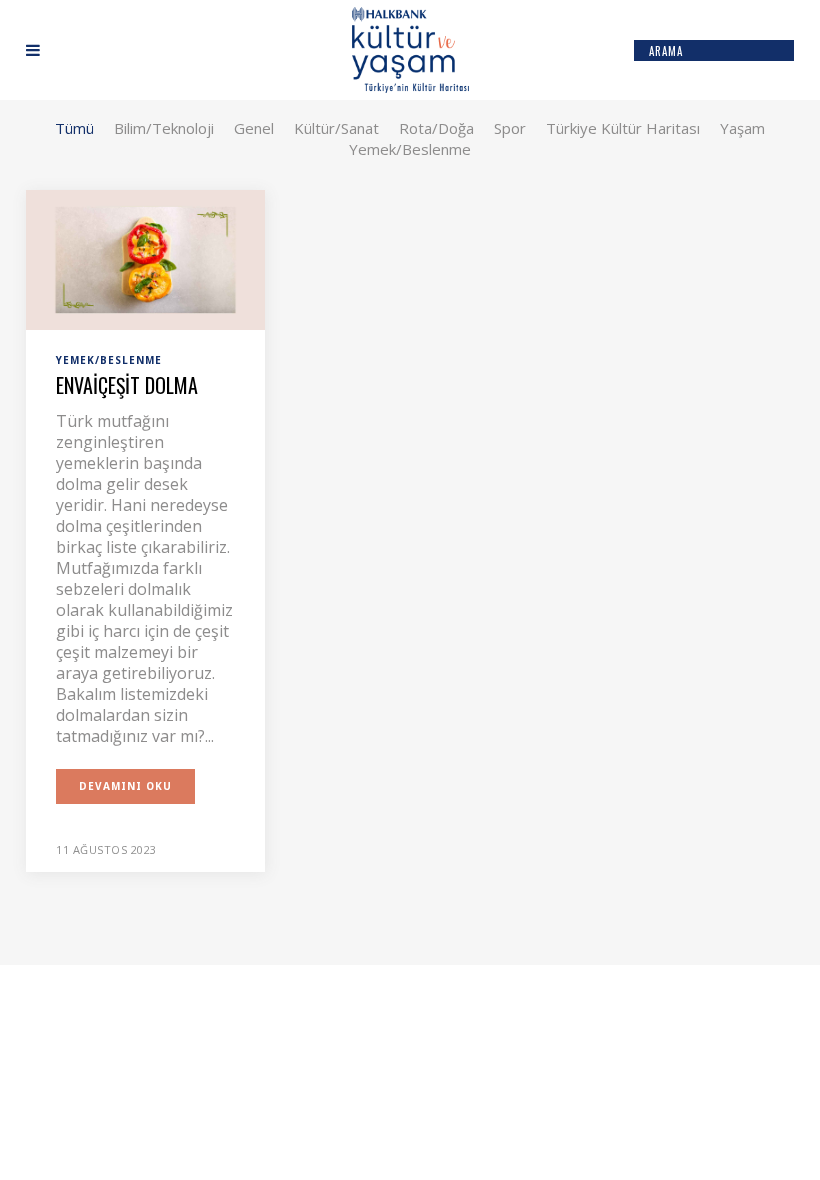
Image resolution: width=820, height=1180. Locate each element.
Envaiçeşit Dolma (127, 385)
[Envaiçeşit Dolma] (145, 258)
